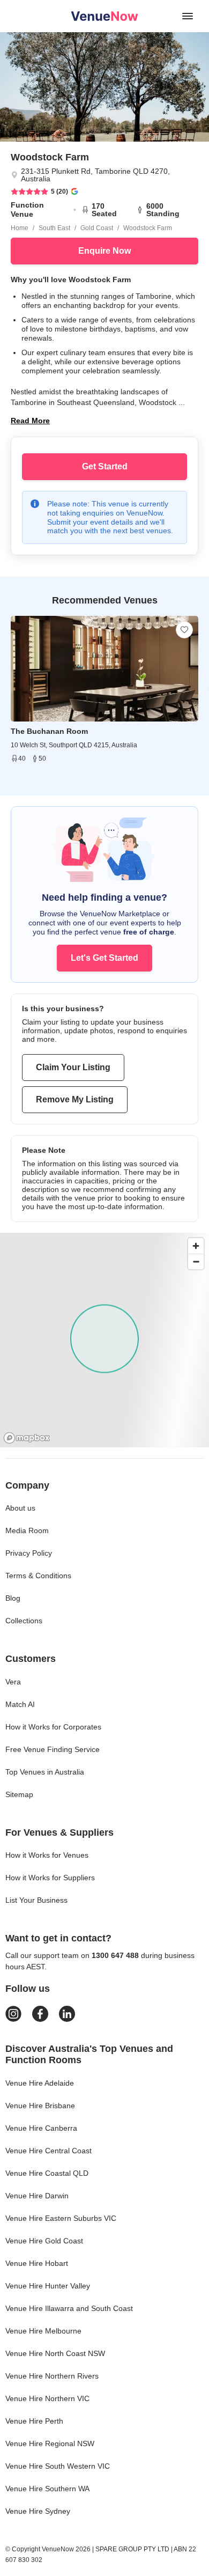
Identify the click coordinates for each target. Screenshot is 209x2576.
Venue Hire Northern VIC (47, 2398)
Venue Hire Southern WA (47, 2489)
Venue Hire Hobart (37, 2263)
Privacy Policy (29, 1553)
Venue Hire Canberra (41, 2128)
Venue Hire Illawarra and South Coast (69, 2308)
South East (54, 228)
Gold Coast (97, 228)
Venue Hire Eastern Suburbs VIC (61, 2218)
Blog (13, 1598)
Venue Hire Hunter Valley (48, 2286)
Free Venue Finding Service (53, 1749)
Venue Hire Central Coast (48, 2151)
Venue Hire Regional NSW (50, 2443)
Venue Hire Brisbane (40, 2106)
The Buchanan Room (49, 731)
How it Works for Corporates (53, 1727)
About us (20, 1508)
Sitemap (19, 1794)
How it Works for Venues (47, 1855)
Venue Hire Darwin (37, 2196)
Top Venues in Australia (45, 1772)
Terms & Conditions (38, 1576)
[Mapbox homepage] (27, 1438)
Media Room (27, 1530)
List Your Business (36, 1900)
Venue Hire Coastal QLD (47, 2173)
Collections (24, 1621)
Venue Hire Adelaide (40, 2083)
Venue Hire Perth (34, 2421)
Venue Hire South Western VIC (58, 2466)
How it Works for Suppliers (50, 1878)
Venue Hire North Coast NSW (55, 2353)
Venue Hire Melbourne (43, 2331)
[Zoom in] (196, 1246)
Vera (13, 1682)
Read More (30, 421)
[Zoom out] (196, 1261)
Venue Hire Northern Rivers (52, 2376)
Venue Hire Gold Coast (44, 2241)
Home (20, 228)
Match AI (20, 1704)
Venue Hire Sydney (38, 2511)
